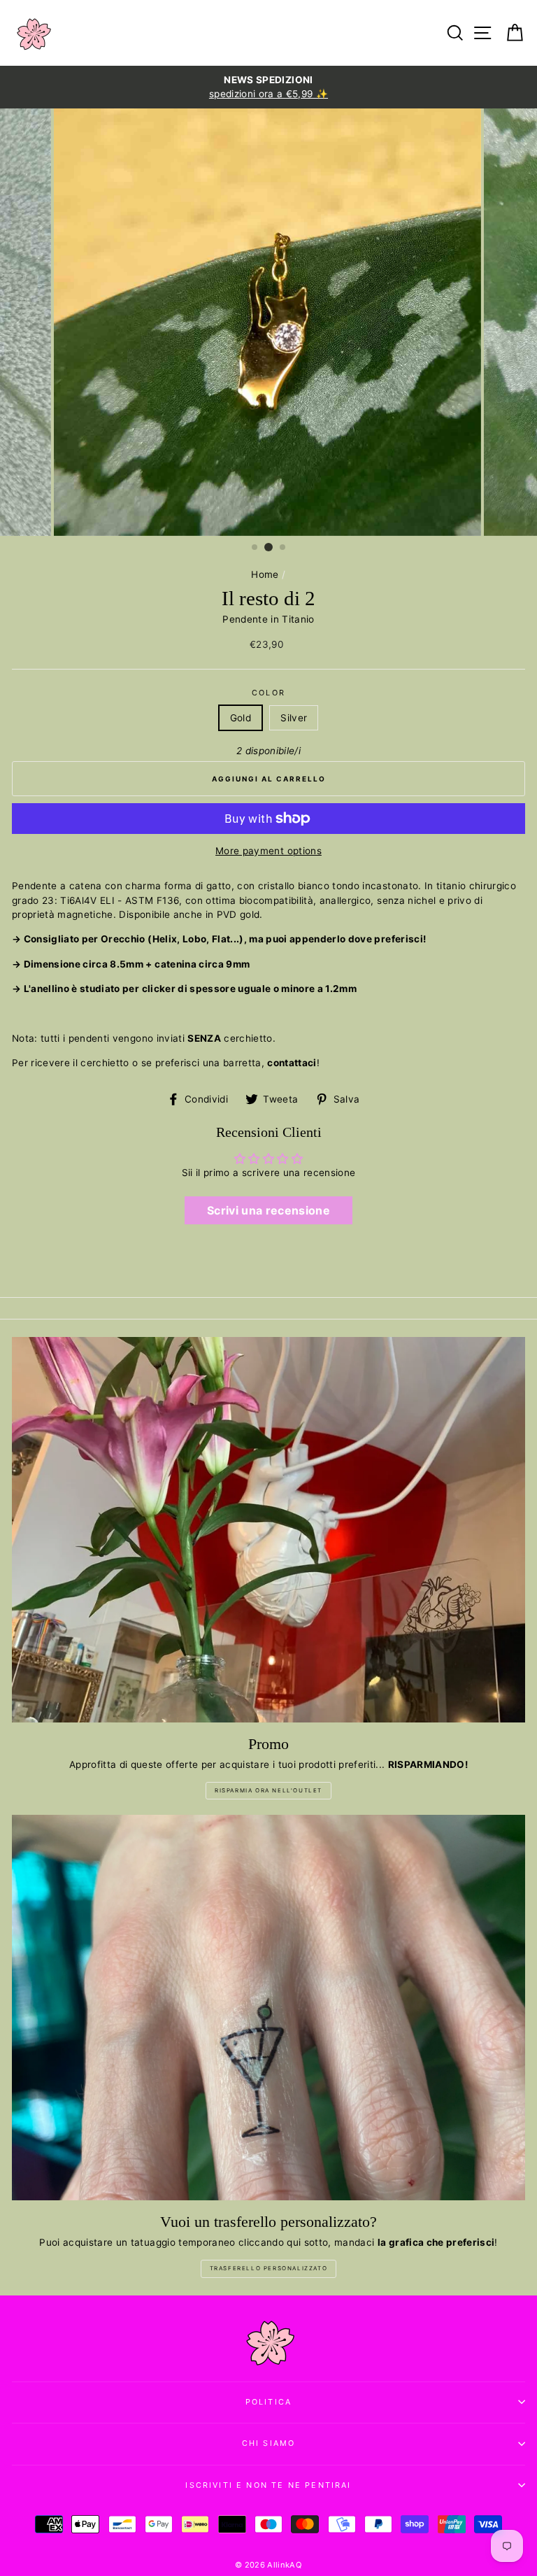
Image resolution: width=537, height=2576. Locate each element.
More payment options (268, 851)
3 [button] (283, 548)
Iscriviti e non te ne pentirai (268, 2485)
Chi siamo (269, 2443)
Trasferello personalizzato (269, 2268)
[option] (268, 87)
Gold (241, 718)
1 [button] (255, 548)
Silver (294, 718)
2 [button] (268, 547)
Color (268, 693)
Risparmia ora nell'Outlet (268, 1790)
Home (265, 574)
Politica (268, 2402)
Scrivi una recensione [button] (268, 1210)
